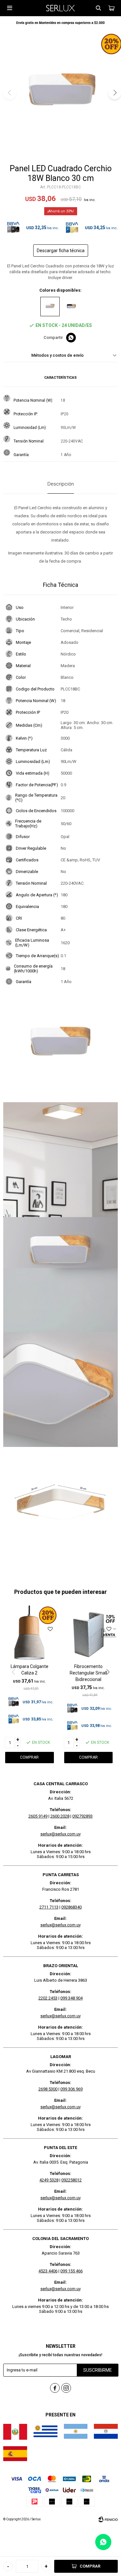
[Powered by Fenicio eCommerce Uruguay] (108, 2519)
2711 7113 (49, 1907)
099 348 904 (71, 1998)
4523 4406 (48, 2271)
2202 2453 (48, 1998)
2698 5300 (48, 2089)
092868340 (71, 1907)
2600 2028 (60, 1816)
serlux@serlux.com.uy (60, 1834)
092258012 (71, 2180)
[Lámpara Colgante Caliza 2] (30, 1634)
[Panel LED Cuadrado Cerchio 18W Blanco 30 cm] (50, 307)
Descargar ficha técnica (61, 251)
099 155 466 (71, 2271)
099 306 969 (71, 2089)
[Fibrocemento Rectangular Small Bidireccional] (89, 1634)
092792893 (82, 1816)
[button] (98, 8)
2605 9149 (38, 1816)
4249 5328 (49, 2180)
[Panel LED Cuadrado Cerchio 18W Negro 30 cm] (71, 307)
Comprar (90, 2566)
